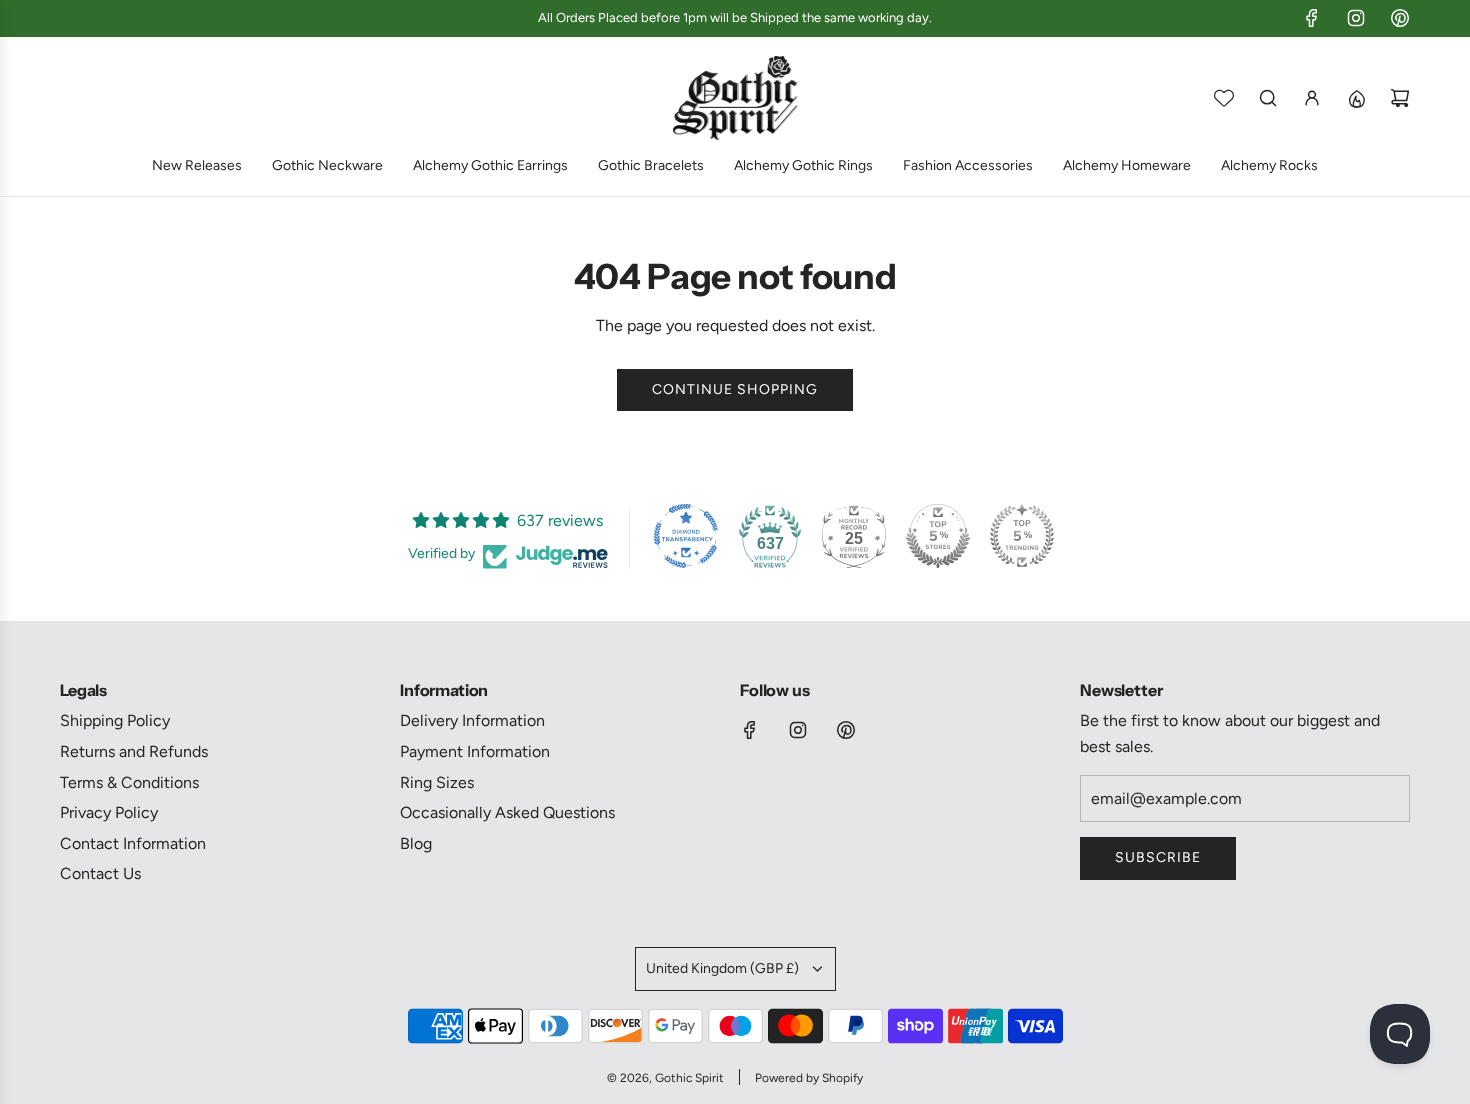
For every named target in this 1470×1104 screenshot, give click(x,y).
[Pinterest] (1400, 18)
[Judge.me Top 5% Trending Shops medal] (1022, 536)
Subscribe (1158, 857)
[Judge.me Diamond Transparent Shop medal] (686, 536)
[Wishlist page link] (1224, 98)
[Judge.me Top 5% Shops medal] (938, 536)
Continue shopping (735, 389)
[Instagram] (1356, 18)
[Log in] (1312, 98)
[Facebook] (1312, 18)
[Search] (1268, 98)
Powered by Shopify (809, 1078)
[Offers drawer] (1356, 98)
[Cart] (1400, 98)
